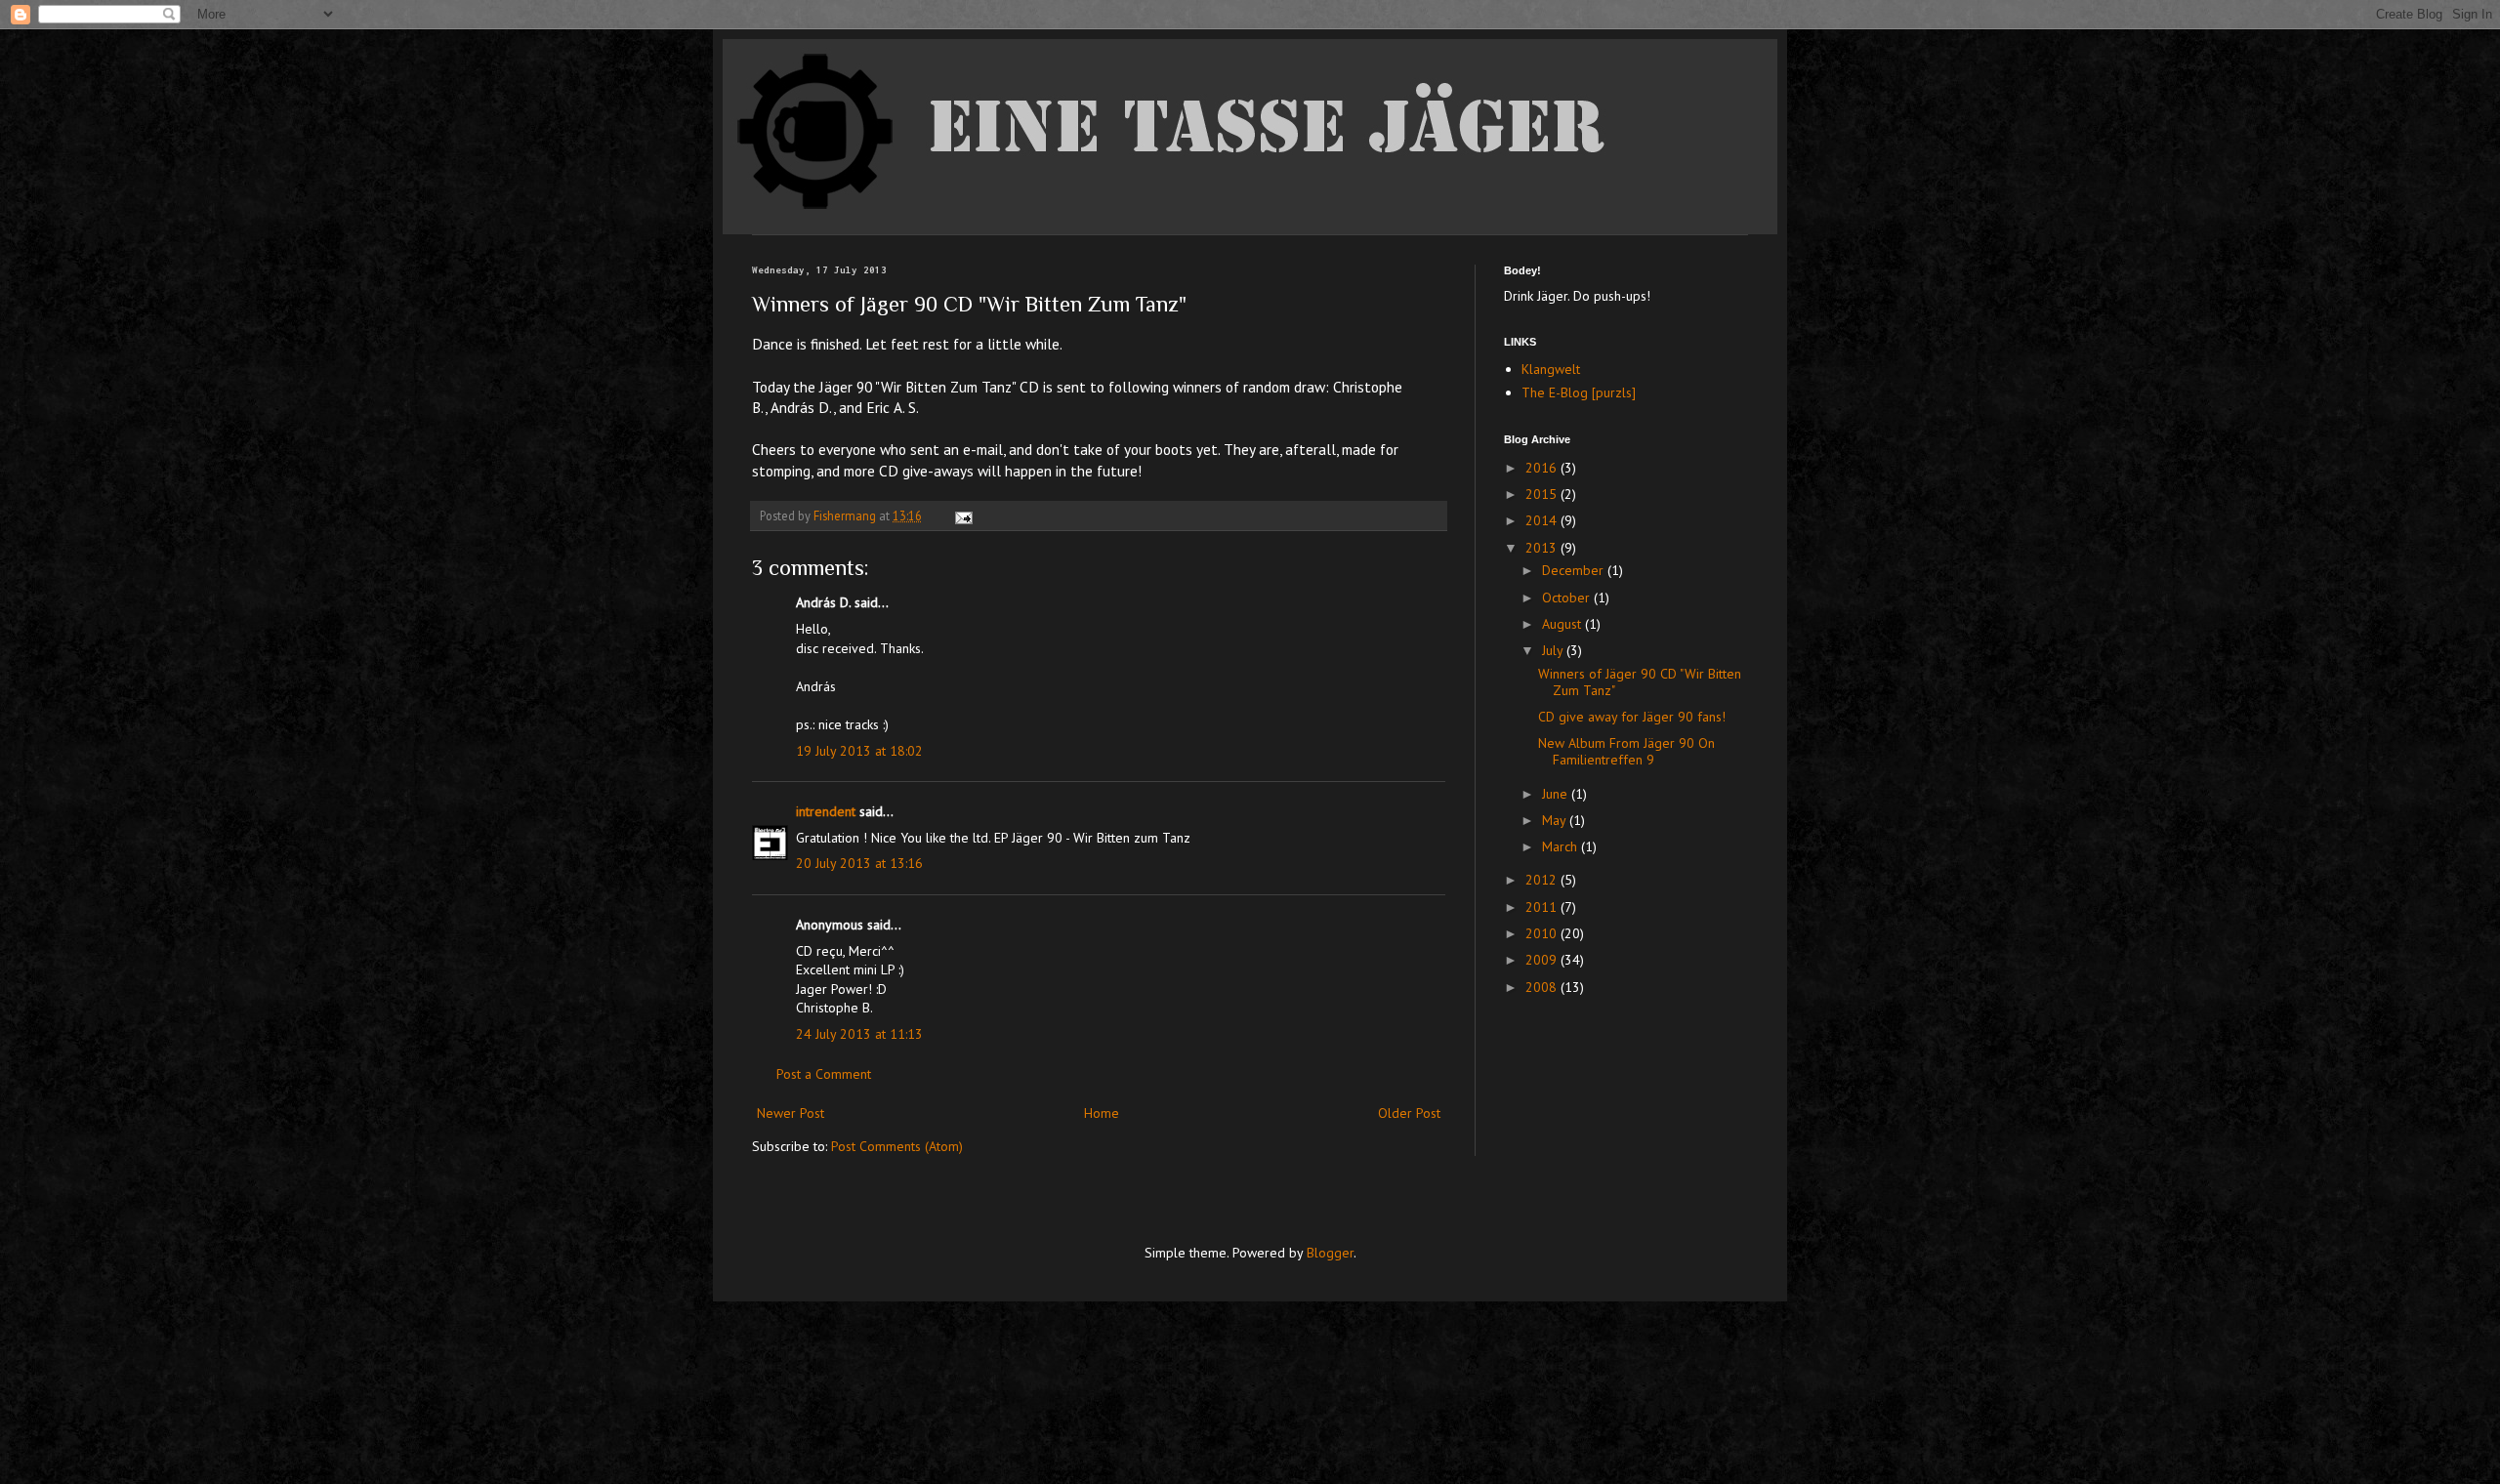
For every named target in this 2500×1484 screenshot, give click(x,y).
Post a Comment (824, 1074)
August (1563, 624)
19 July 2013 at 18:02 (859, 751)
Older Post (1409, 1113)
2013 (1543, 548)
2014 (1543, 520)
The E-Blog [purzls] (1579, 392)
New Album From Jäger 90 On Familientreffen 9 (1626, 751)
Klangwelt (1551, 369)
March (1562, 846)
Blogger (1330, 1253)
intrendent (826, 811)
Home (1102, 1113)
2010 (1543, 933)
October (1568, 598)
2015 (1543, 494)
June (1557, 794)
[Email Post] (962, 515)
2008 (1543, 987)
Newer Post (791, 1113)
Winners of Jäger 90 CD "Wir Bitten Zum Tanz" (1640, 682)
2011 (1543, 907)
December (1575, 570)
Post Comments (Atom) (897, 1146)
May (1556, 820)
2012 (1543, 880)
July (1554, 650)
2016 (1543, 468)
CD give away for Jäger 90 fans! (1632, 717)
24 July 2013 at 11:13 (859, 1034)
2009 (1543, 960)
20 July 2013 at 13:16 (859, 863)
